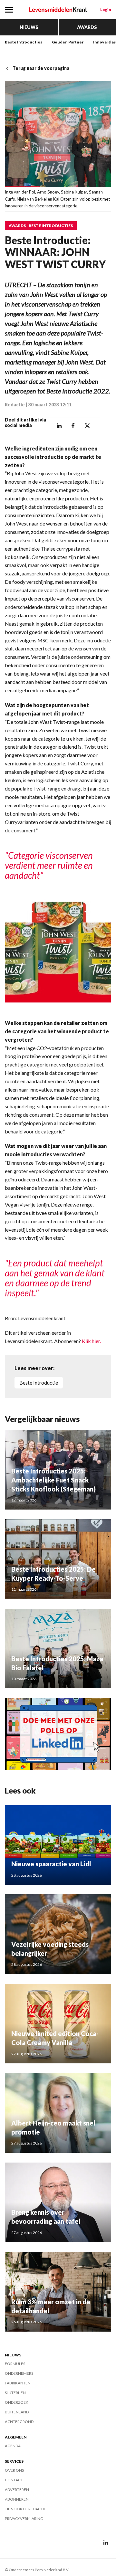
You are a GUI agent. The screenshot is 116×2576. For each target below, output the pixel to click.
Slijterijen (15, 2393)
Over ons (14, 2470)
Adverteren (17, 2490)
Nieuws (29, 27)
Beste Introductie (39, 1383)
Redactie (15, 405)
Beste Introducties (24, 42)
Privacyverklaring (24, 2519)
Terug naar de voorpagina (41, 68)
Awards (87, 27)
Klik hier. (91, 1341)
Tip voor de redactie (25, 2509)
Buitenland (17, 2412)
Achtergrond (19, 2422)
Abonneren (17, 2499)
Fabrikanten (18, 2383)
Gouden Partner (68, 42)
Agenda (13, 2446)
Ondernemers (19, 2373)
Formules (15, 2364)
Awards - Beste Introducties (41, 226)
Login (106, 9)
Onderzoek (17, 2402)
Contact (14, 2480)
